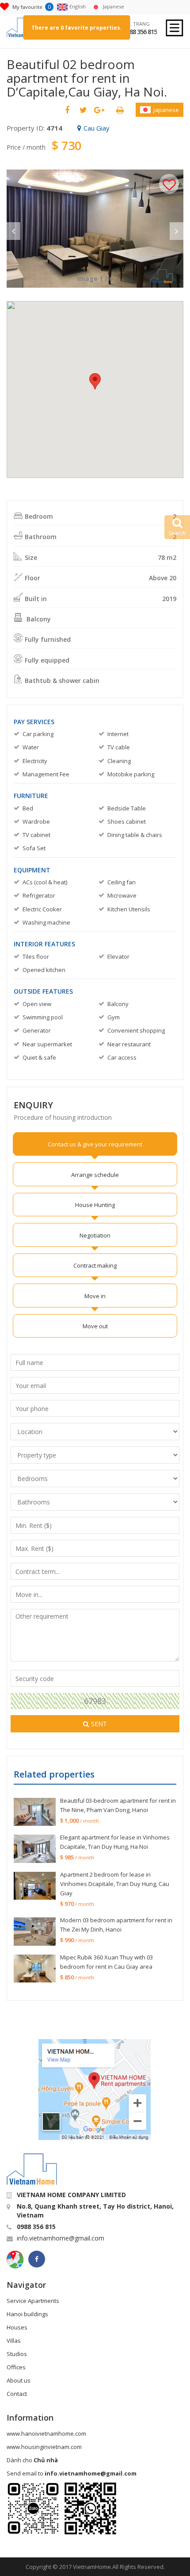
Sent (99, 1724)
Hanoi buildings (27, 2314)
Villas (14, 2341)
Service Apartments (33, 2301)
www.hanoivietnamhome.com (46, 2433)
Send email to (72, 2473)
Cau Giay (97, 128)
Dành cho (32, 2460)
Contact (17, 2394)
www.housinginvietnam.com (44, 2447)
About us (19, 2380)
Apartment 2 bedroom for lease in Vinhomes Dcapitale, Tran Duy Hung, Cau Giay (115, 1884)
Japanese (166, 110)
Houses (17, 2327)
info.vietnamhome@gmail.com (61, 2238)
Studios (17, 2354)
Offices (16, 2367)
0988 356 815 (140, 32)
